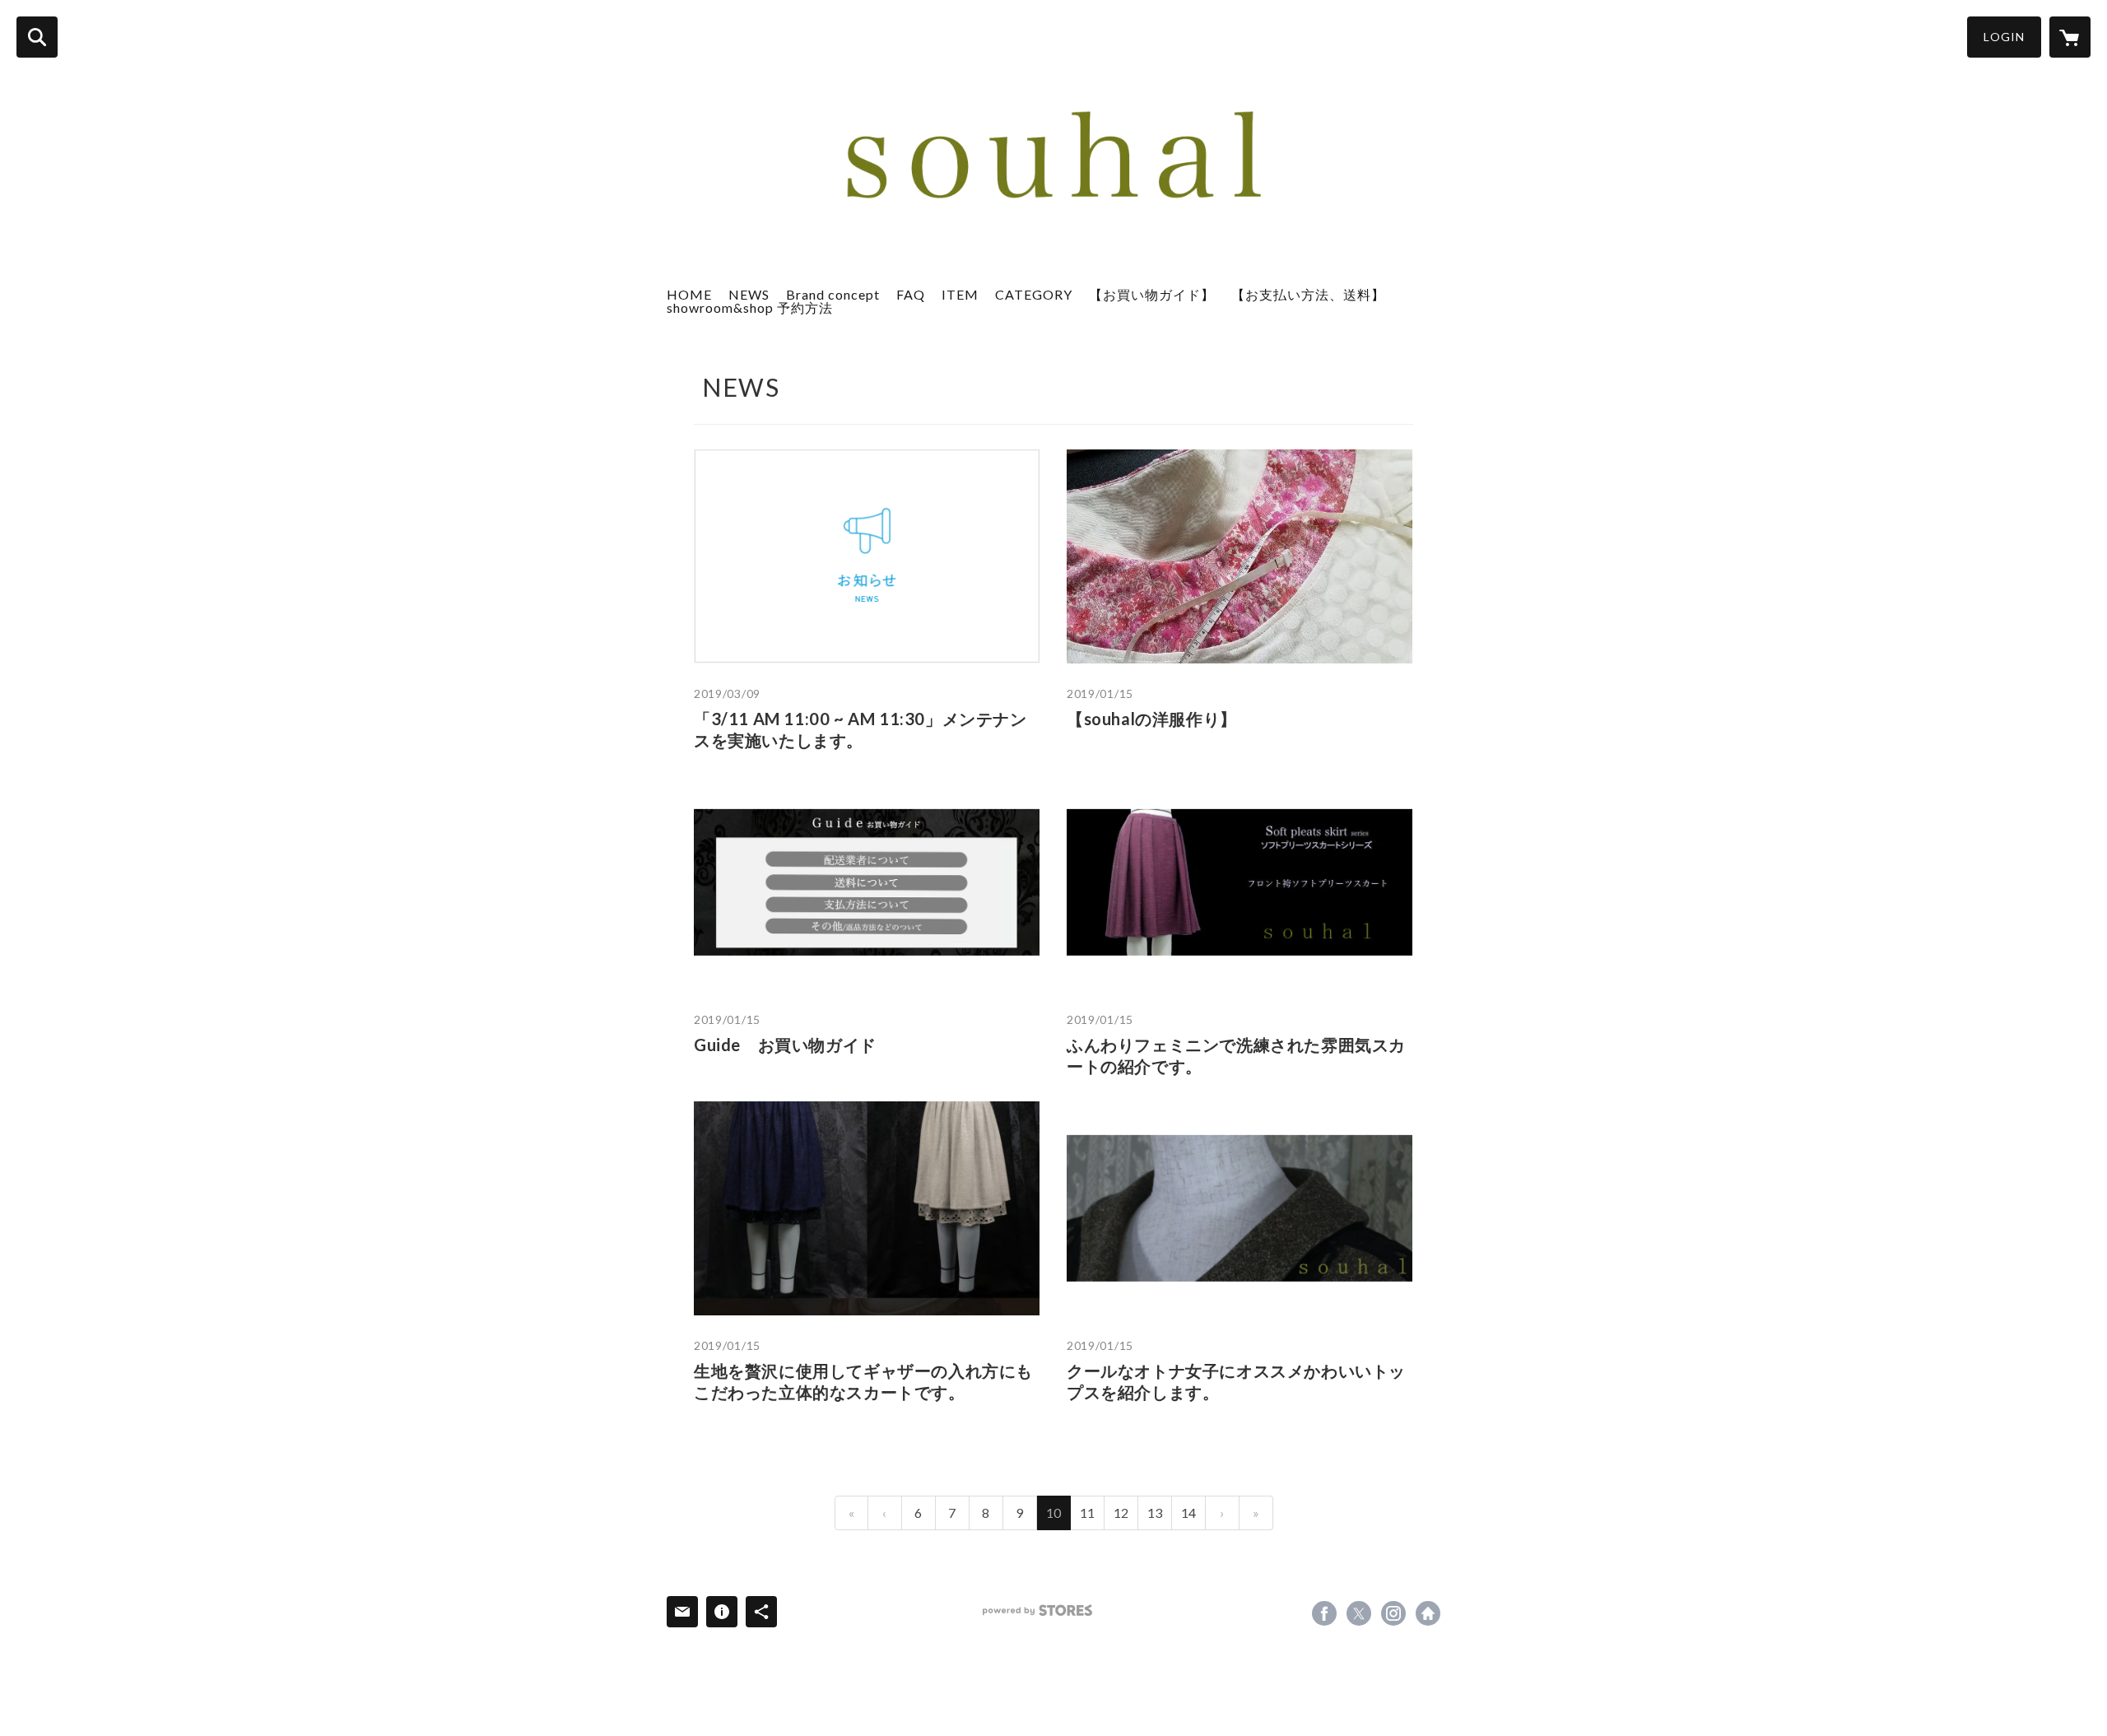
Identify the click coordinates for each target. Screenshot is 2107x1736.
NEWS (749, 294)
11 (1087, 1513)
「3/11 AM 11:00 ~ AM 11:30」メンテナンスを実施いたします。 (860, 729)
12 (1121, 1513)
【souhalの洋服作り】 (1152, 719)
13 (1155, 1513)
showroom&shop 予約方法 (750, 307)
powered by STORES (1037, 1610)
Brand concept (833, 294)
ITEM (960, 294)
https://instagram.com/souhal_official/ (1393, 1613)
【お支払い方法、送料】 (1308, 294)
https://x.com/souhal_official (1359, 1613)
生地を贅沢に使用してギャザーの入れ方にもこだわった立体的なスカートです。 (863, 1381)
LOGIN (2004, 37)
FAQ (911, 294)
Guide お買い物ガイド (785, 1045)
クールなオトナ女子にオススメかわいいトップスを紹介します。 (1236, 1381)
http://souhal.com (1428, 1613)
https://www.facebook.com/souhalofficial (1324, 1613)
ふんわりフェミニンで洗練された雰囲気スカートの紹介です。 (1236, 1055)
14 (1188, 1513)
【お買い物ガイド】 (1152, 294)
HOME (689, 294)
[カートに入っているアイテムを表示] (2070, 37)
